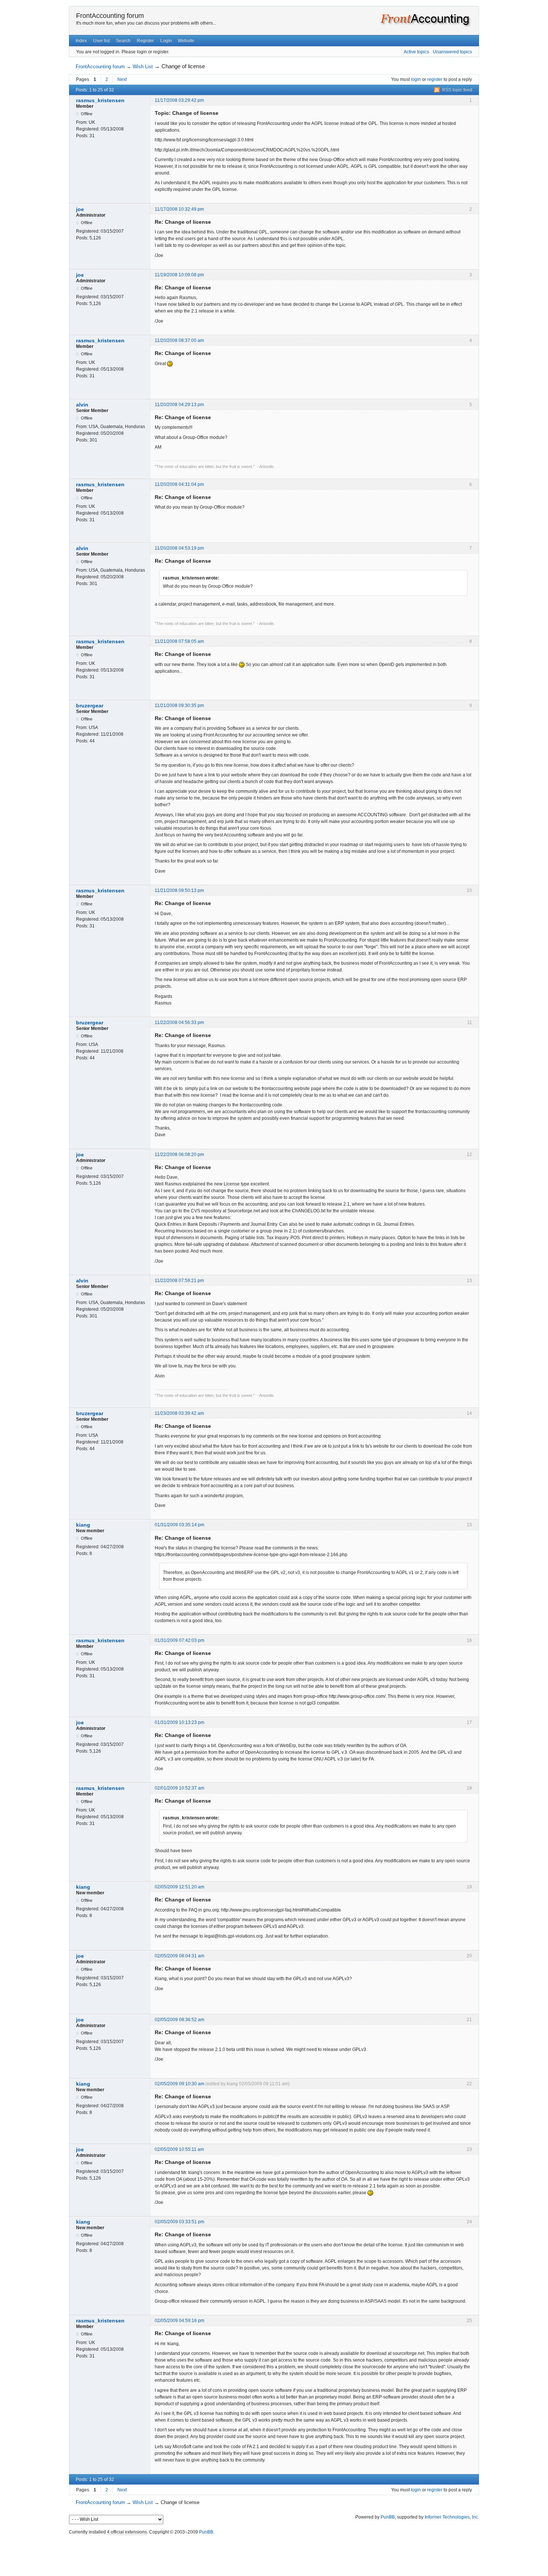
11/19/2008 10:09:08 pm (179, 275)
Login (166, 41)
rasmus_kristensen (100, 100)
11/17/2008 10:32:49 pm (179, 209)
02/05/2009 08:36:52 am (179, 2020)
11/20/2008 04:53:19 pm (179, 548)
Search (123, 41)
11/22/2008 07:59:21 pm (179, 1281)
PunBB (388, 2517)
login (416, 79)
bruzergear (90, 706)
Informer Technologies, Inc (451, 2517)
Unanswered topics (452, 52)
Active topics (416, 52)
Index (81, 41)
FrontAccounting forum (110, 16)
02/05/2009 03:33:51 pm (179, 2222)
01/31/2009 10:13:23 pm (179, 1722)
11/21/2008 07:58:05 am (179, 641)
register (435, 79)
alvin (82, 405)
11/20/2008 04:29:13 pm (179, 405)
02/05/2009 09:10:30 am (179, 2084)
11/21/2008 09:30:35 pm (179, 706)
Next (122, 79)
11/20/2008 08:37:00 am (179, 340)
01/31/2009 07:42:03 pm (179, 1640)
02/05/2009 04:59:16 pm (179, 2321)
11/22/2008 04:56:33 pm (179, 1022)
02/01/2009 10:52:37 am (179, 1788)
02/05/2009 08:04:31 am (179, 1956)
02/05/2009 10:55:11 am (179, 2149)
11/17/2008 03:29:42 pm (179, 100)
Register (145, 41)
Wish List (143, 67)
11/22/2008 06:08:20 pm (179, 1155)
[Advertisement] (274, 2554)
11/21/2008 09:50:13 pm (179, 890)
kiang (83, 1525)
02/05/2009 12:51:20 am (179, 1887)
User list (101, 41)
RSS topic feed (457, 90)
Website (186, 41)
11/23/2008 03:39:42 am (179, 1413)
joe (80, 209)
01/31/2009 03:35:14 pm (179, 1525)
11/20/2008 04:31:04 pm (179, 484)
